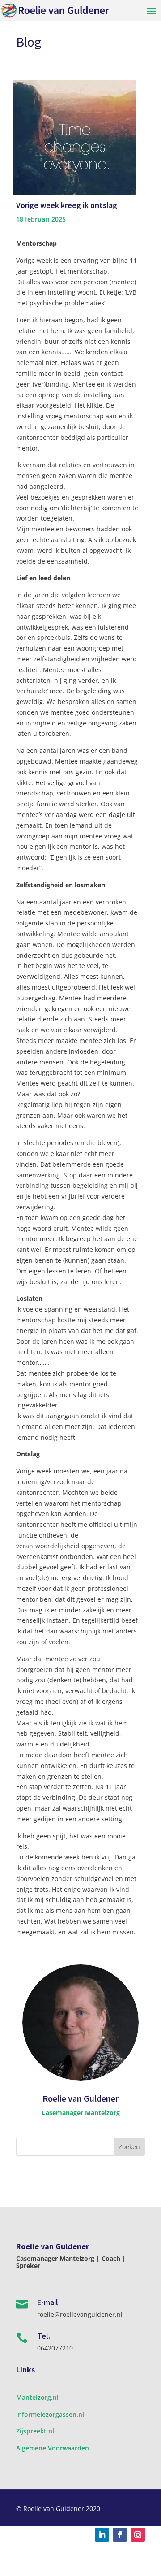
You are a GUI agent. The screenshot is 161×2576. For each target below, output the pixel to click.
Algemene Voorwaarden (53, 2448)
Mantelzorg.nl (37, 2397)
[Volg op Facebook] (120, 2535)
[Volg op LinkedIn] (102, 2535)
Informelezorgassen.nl (50, 2414)
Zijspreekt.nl (35, 2431)
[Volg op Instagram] (138, 2535)
